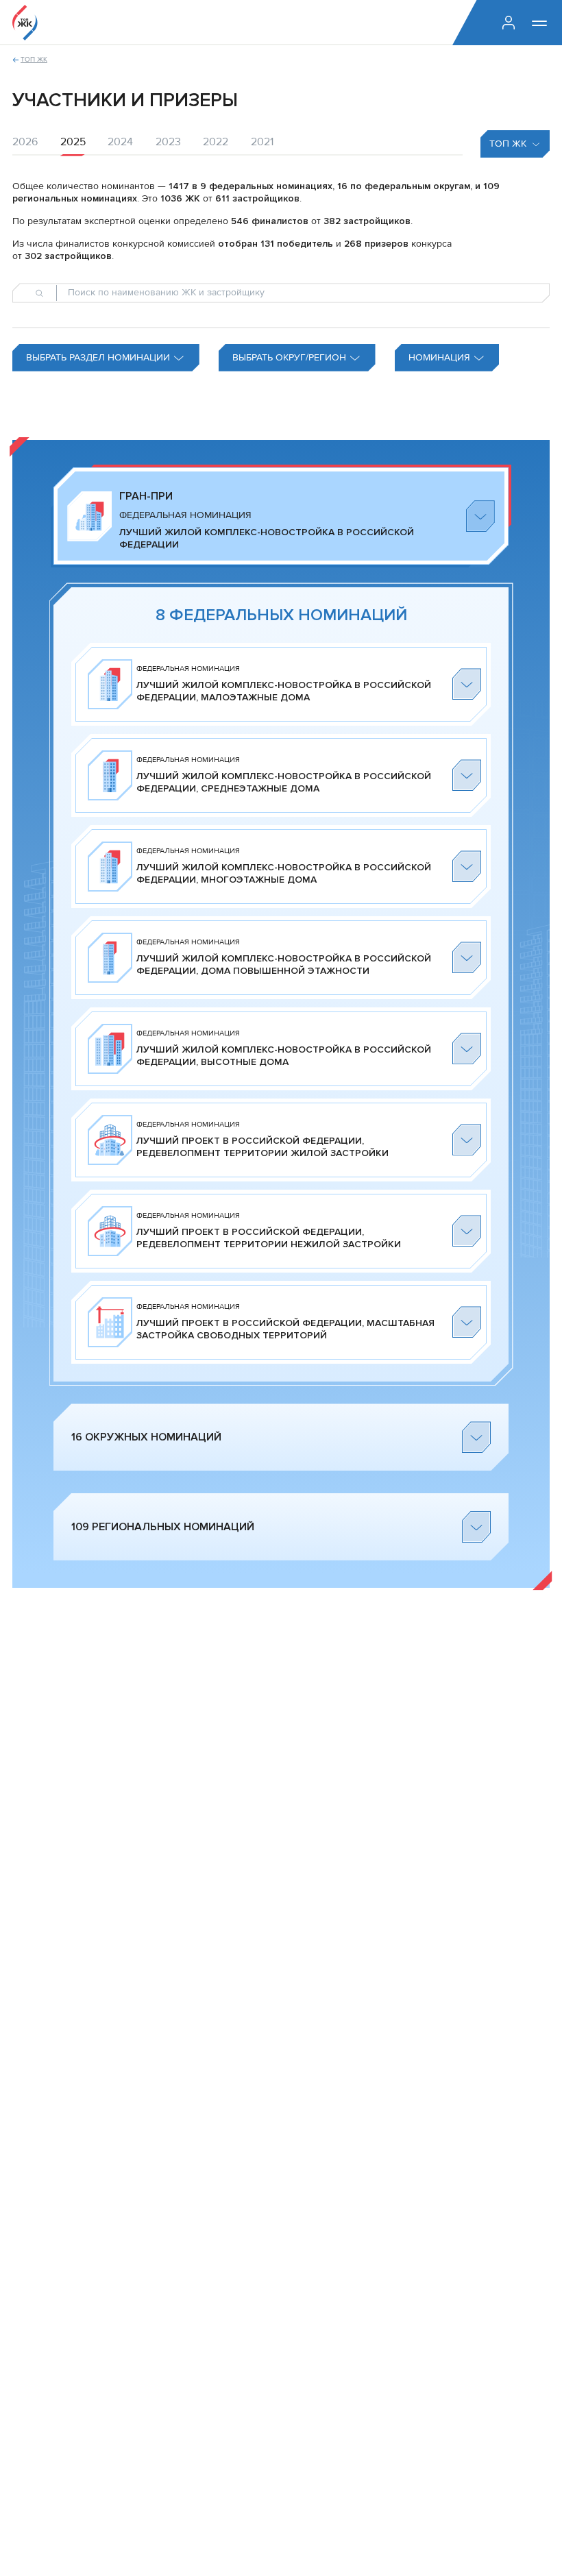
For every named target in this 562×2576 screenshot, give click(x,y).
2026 (25, 142)
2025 (73, 142)
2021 (262, 142)
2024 (120, 142)
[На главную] (25, 23)
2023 (168, 142)
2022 (216, 142)
